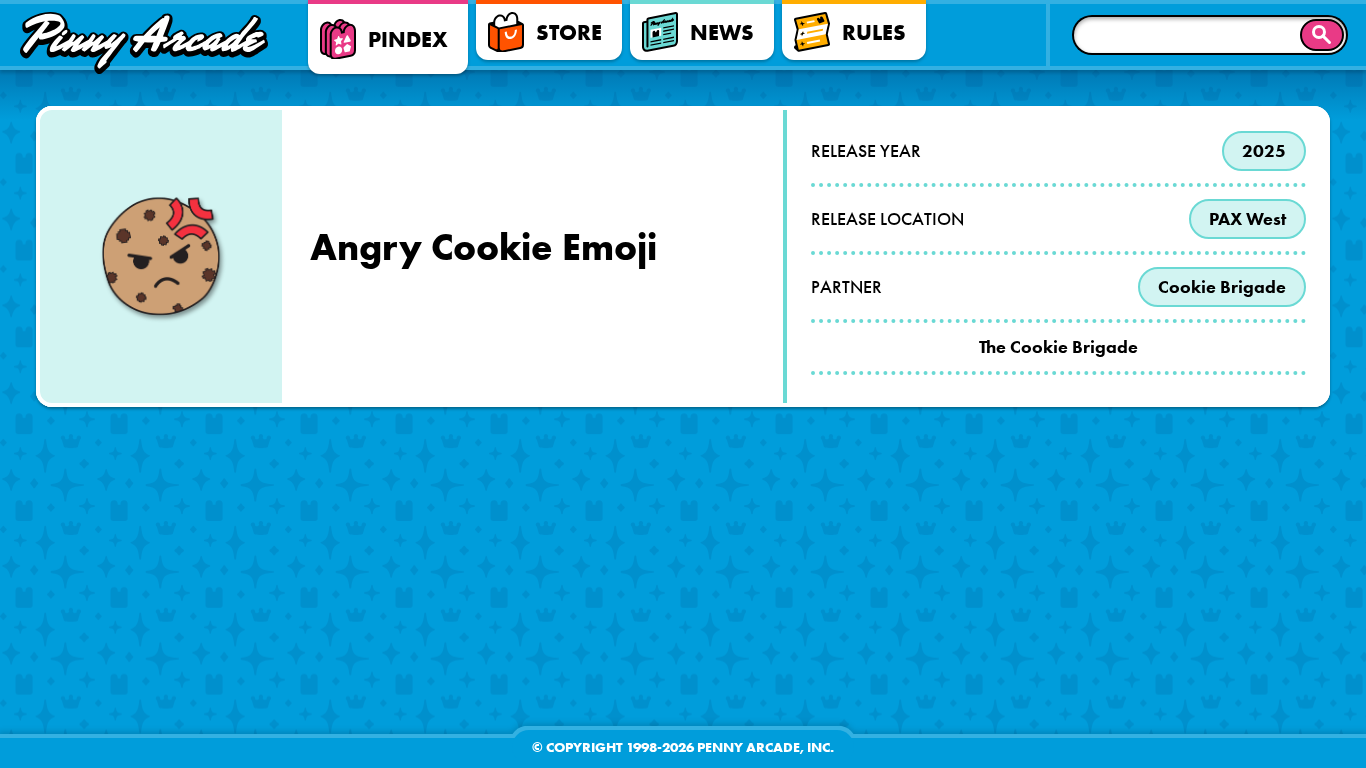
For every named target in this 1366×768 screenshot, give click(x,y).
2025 (1264, 151)
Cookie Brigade (1222, 287)
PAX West (1247, 219)
